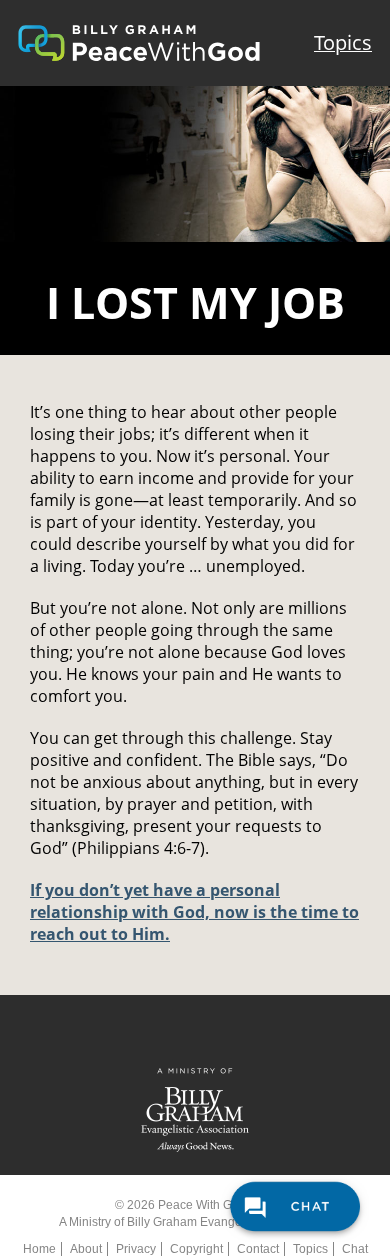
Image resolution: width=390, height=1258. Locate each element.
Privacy (136, 1249)
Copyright (196, 1249)
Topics (343, 42)
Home (39, 1249)
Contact (258, 1249)
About (86, 1249)
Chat (355, 1249)
